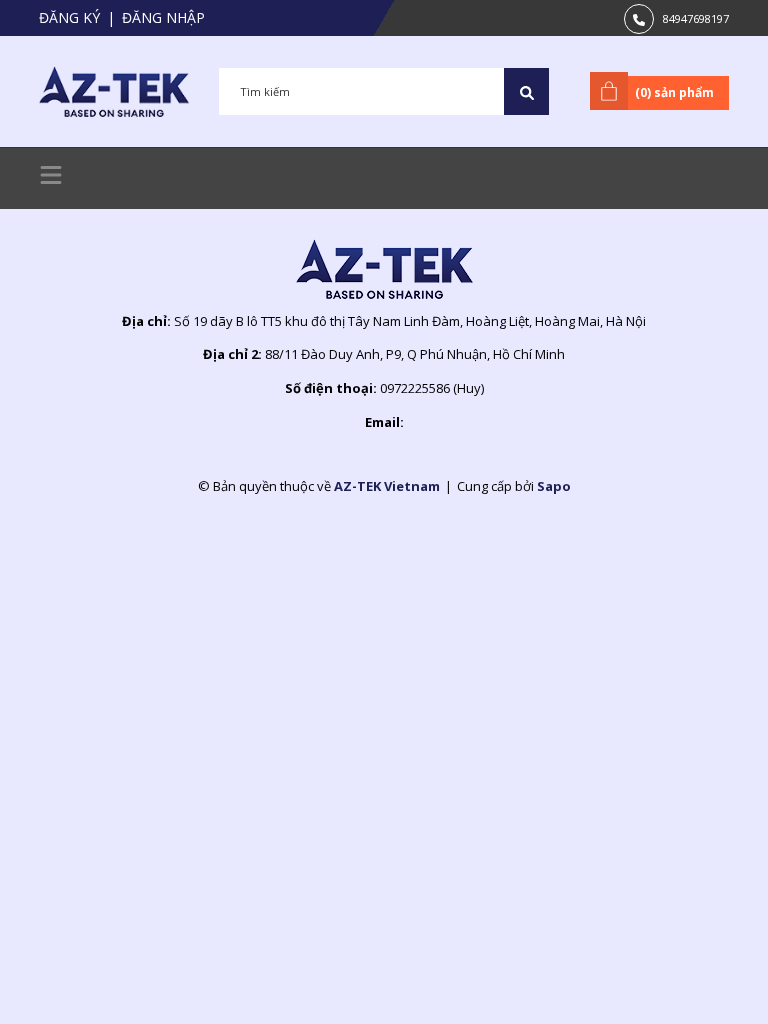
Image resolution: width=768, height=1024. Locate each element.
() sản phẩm (674, 92)
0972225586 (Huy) (432, 388)
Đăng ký (69, 17)
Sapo (554, 486)
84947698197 (696, 18)
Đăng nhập (163, 17)
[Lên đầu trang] (703, 977)
